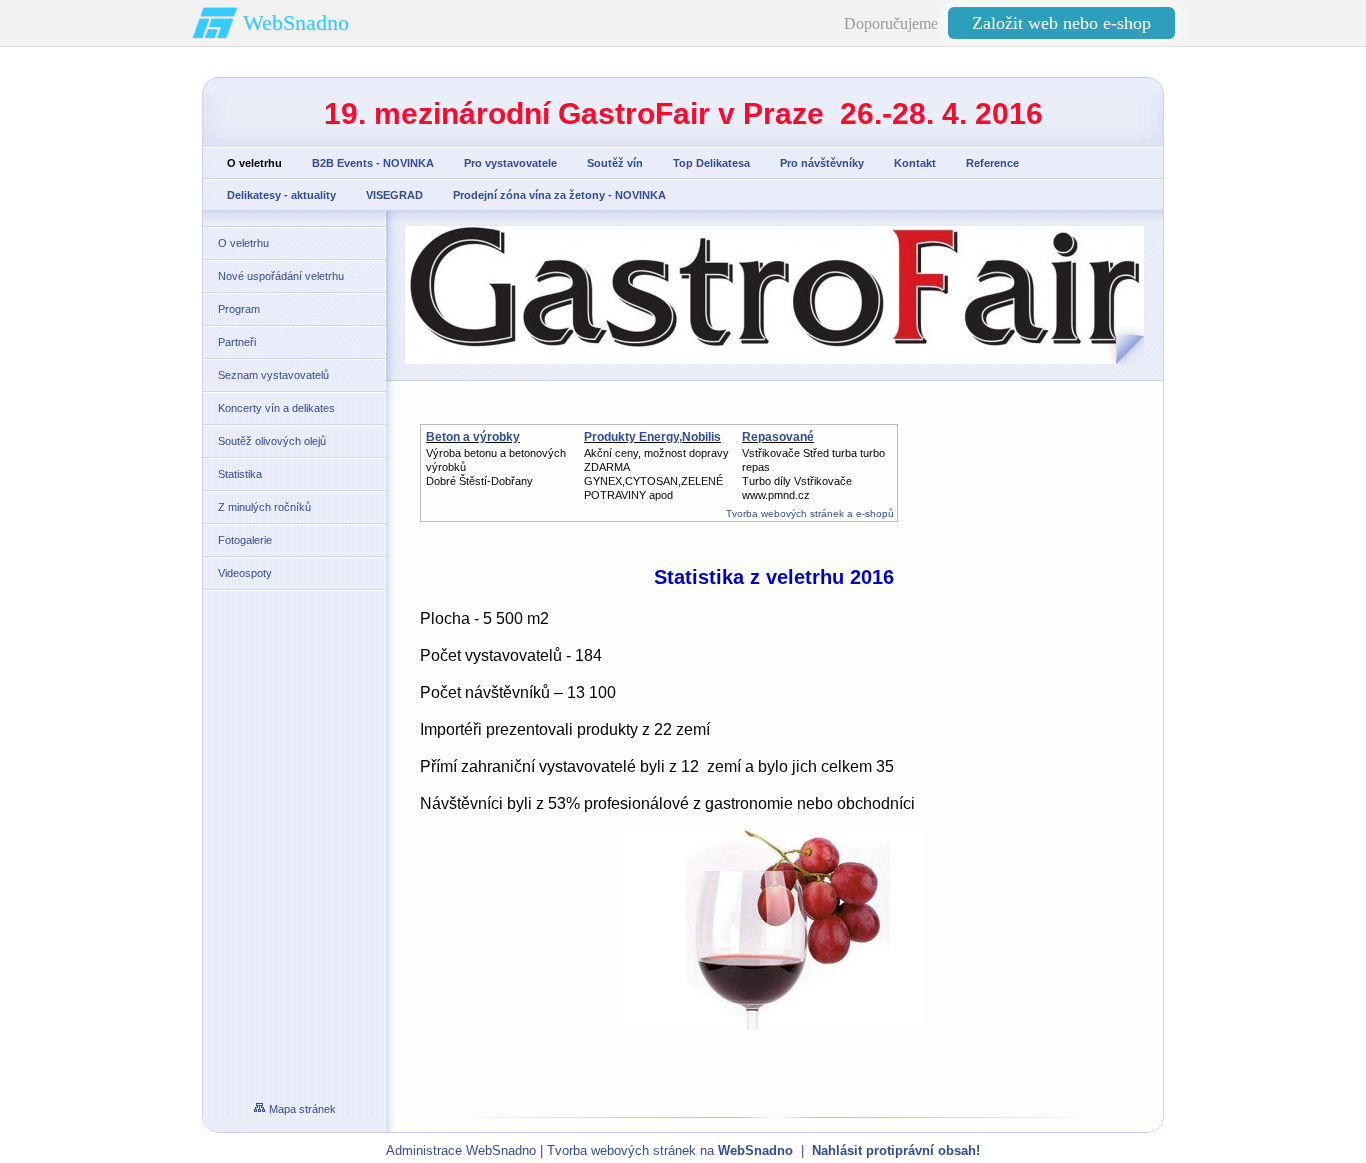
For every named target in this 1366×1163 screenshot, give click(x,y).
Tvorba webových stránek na (670, 1150)
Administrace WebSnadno (461, 1150)
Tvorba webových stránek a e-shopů (810, 513)
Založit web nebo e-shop (1061, 23)
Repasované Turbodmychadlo (789, 444)
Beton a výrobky (473, 437)
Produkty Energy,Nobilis (652, 437)
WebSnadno (296, 22)
